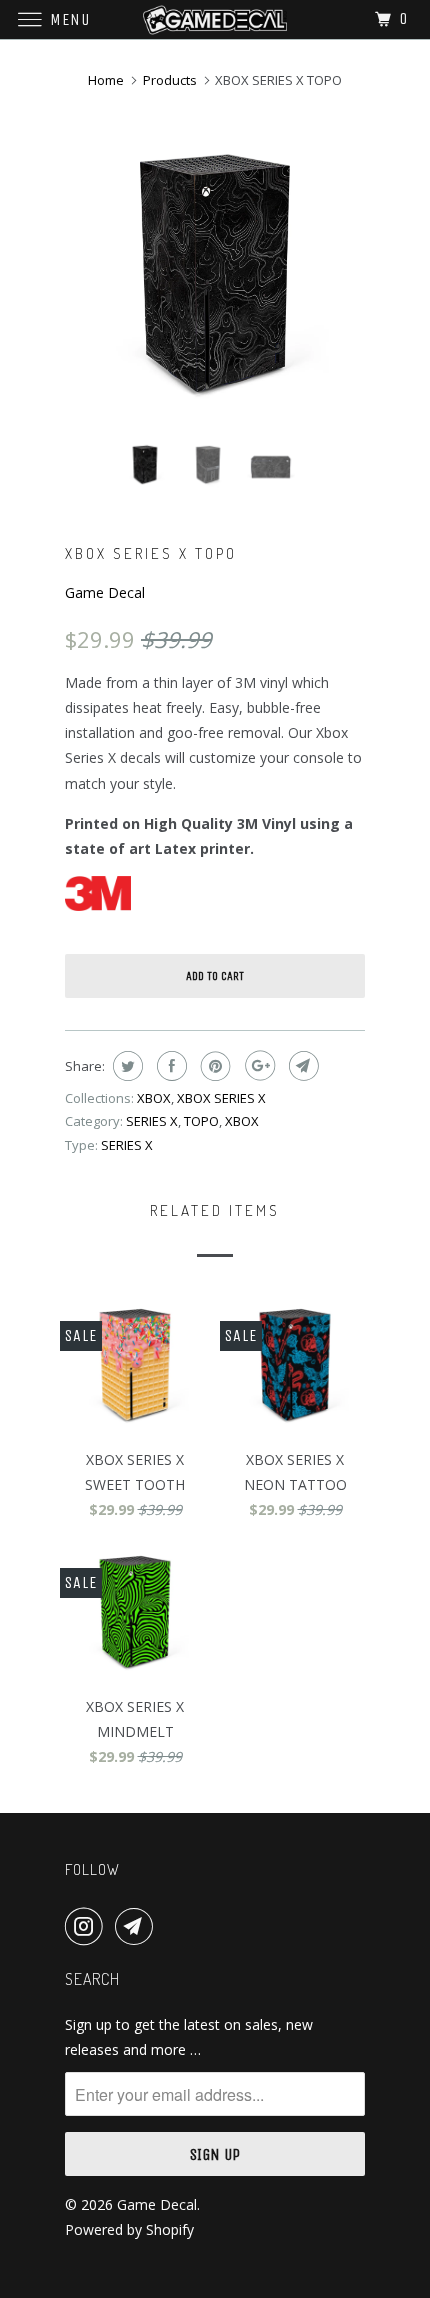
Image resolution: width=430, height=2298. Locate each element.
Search (92, 1979)
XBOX (154, 1098)
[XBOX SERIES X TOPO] (215, 276)
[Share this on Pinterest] (213, 1066)
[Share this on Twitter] (125, 1066)
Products (170, 80)
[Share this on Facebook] (169, 1066)
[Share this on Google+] (257, 1066)
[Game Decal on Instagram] (88, 1926)
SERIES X (152, 1121)
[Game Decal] (215, 19)
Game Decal (105, 592)
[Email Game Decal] (138, 1926)
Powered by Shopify (129, 2229)
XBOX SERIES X (221, 1098)
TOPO (201, 1121)
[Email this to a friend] (301, 1066)
